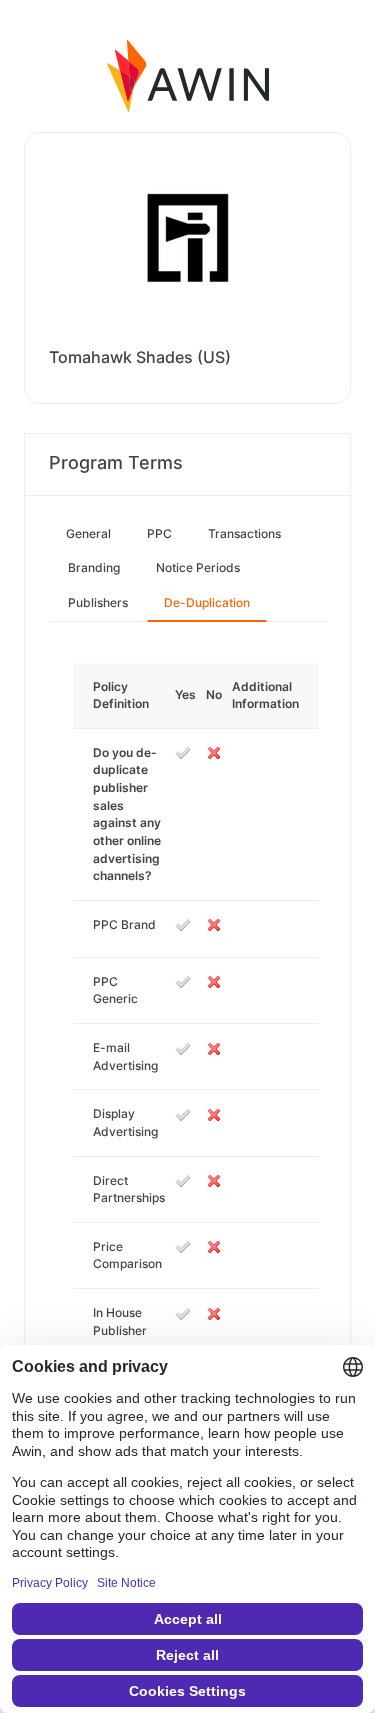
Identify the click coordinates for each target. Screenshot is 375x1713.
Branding (94, 567)
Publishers (98, 602)
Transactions (244, 533)
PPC (159, 533)
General (88, 533)
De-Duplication (207, 602)
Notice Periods (198, 567)
